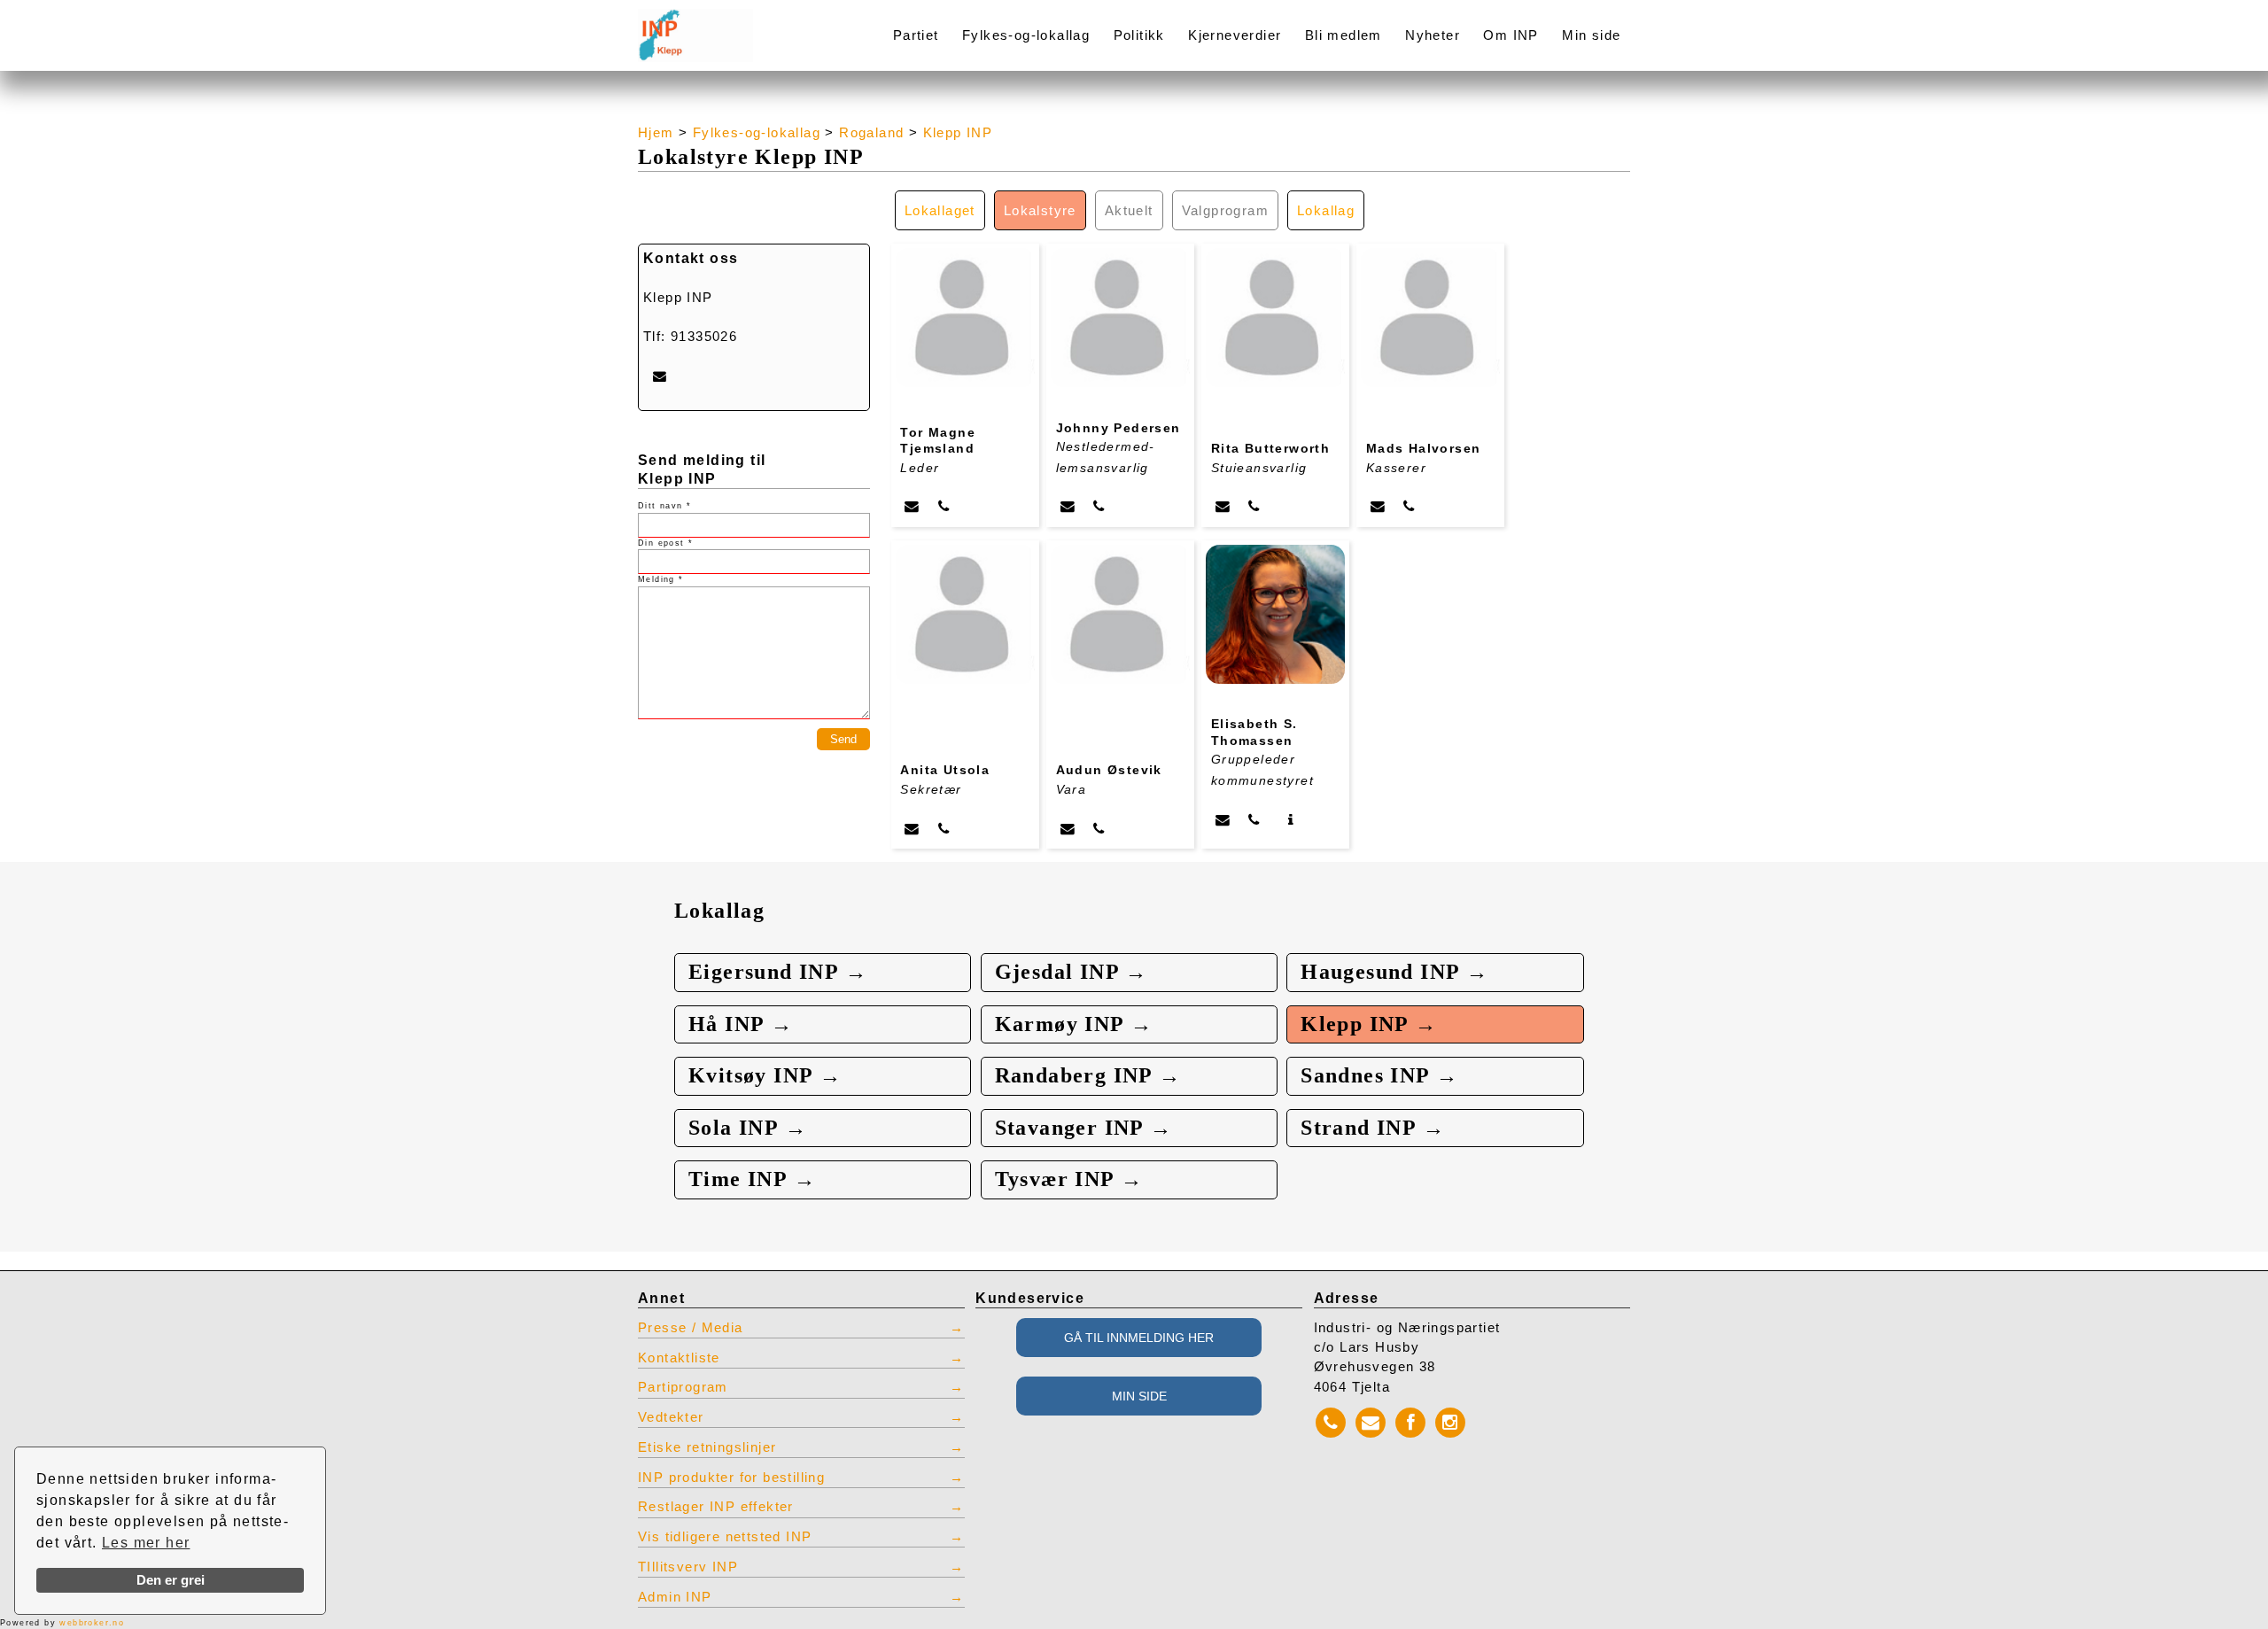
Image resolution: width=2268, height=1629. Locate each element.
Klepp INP (958, 133)
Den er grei (171, 1580)
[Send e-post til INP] (660, 376)
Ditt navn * (664, 506)
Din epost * (665, 543)
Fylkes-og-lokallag (1026, 35)
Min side (1591, 35)
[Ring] (944, 506)
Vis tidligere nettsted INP (725, 1537)
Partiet (916, 35)
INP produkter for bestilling (731, 1478)
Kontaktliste (679, 1358)
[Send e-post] (912, 506)
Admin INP (675, 1597)
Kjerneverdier (1235, 35)
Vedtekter (671, 1417)
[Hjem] (737, 24)
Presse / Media (691, 1328)
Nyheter (1433, 35)
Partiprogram (683, 1387)
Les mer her (146, 1543)
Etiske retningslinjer (707, 1447)
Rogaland (871, 133)
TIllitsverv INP (688, 1567)
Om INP (1511, 35)
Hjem (656, 133)
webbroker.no (92, 1623)
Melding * (661, 579)
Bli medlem (1344, 35)
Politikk (1139, 35)
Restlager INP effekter (716, 1507)
